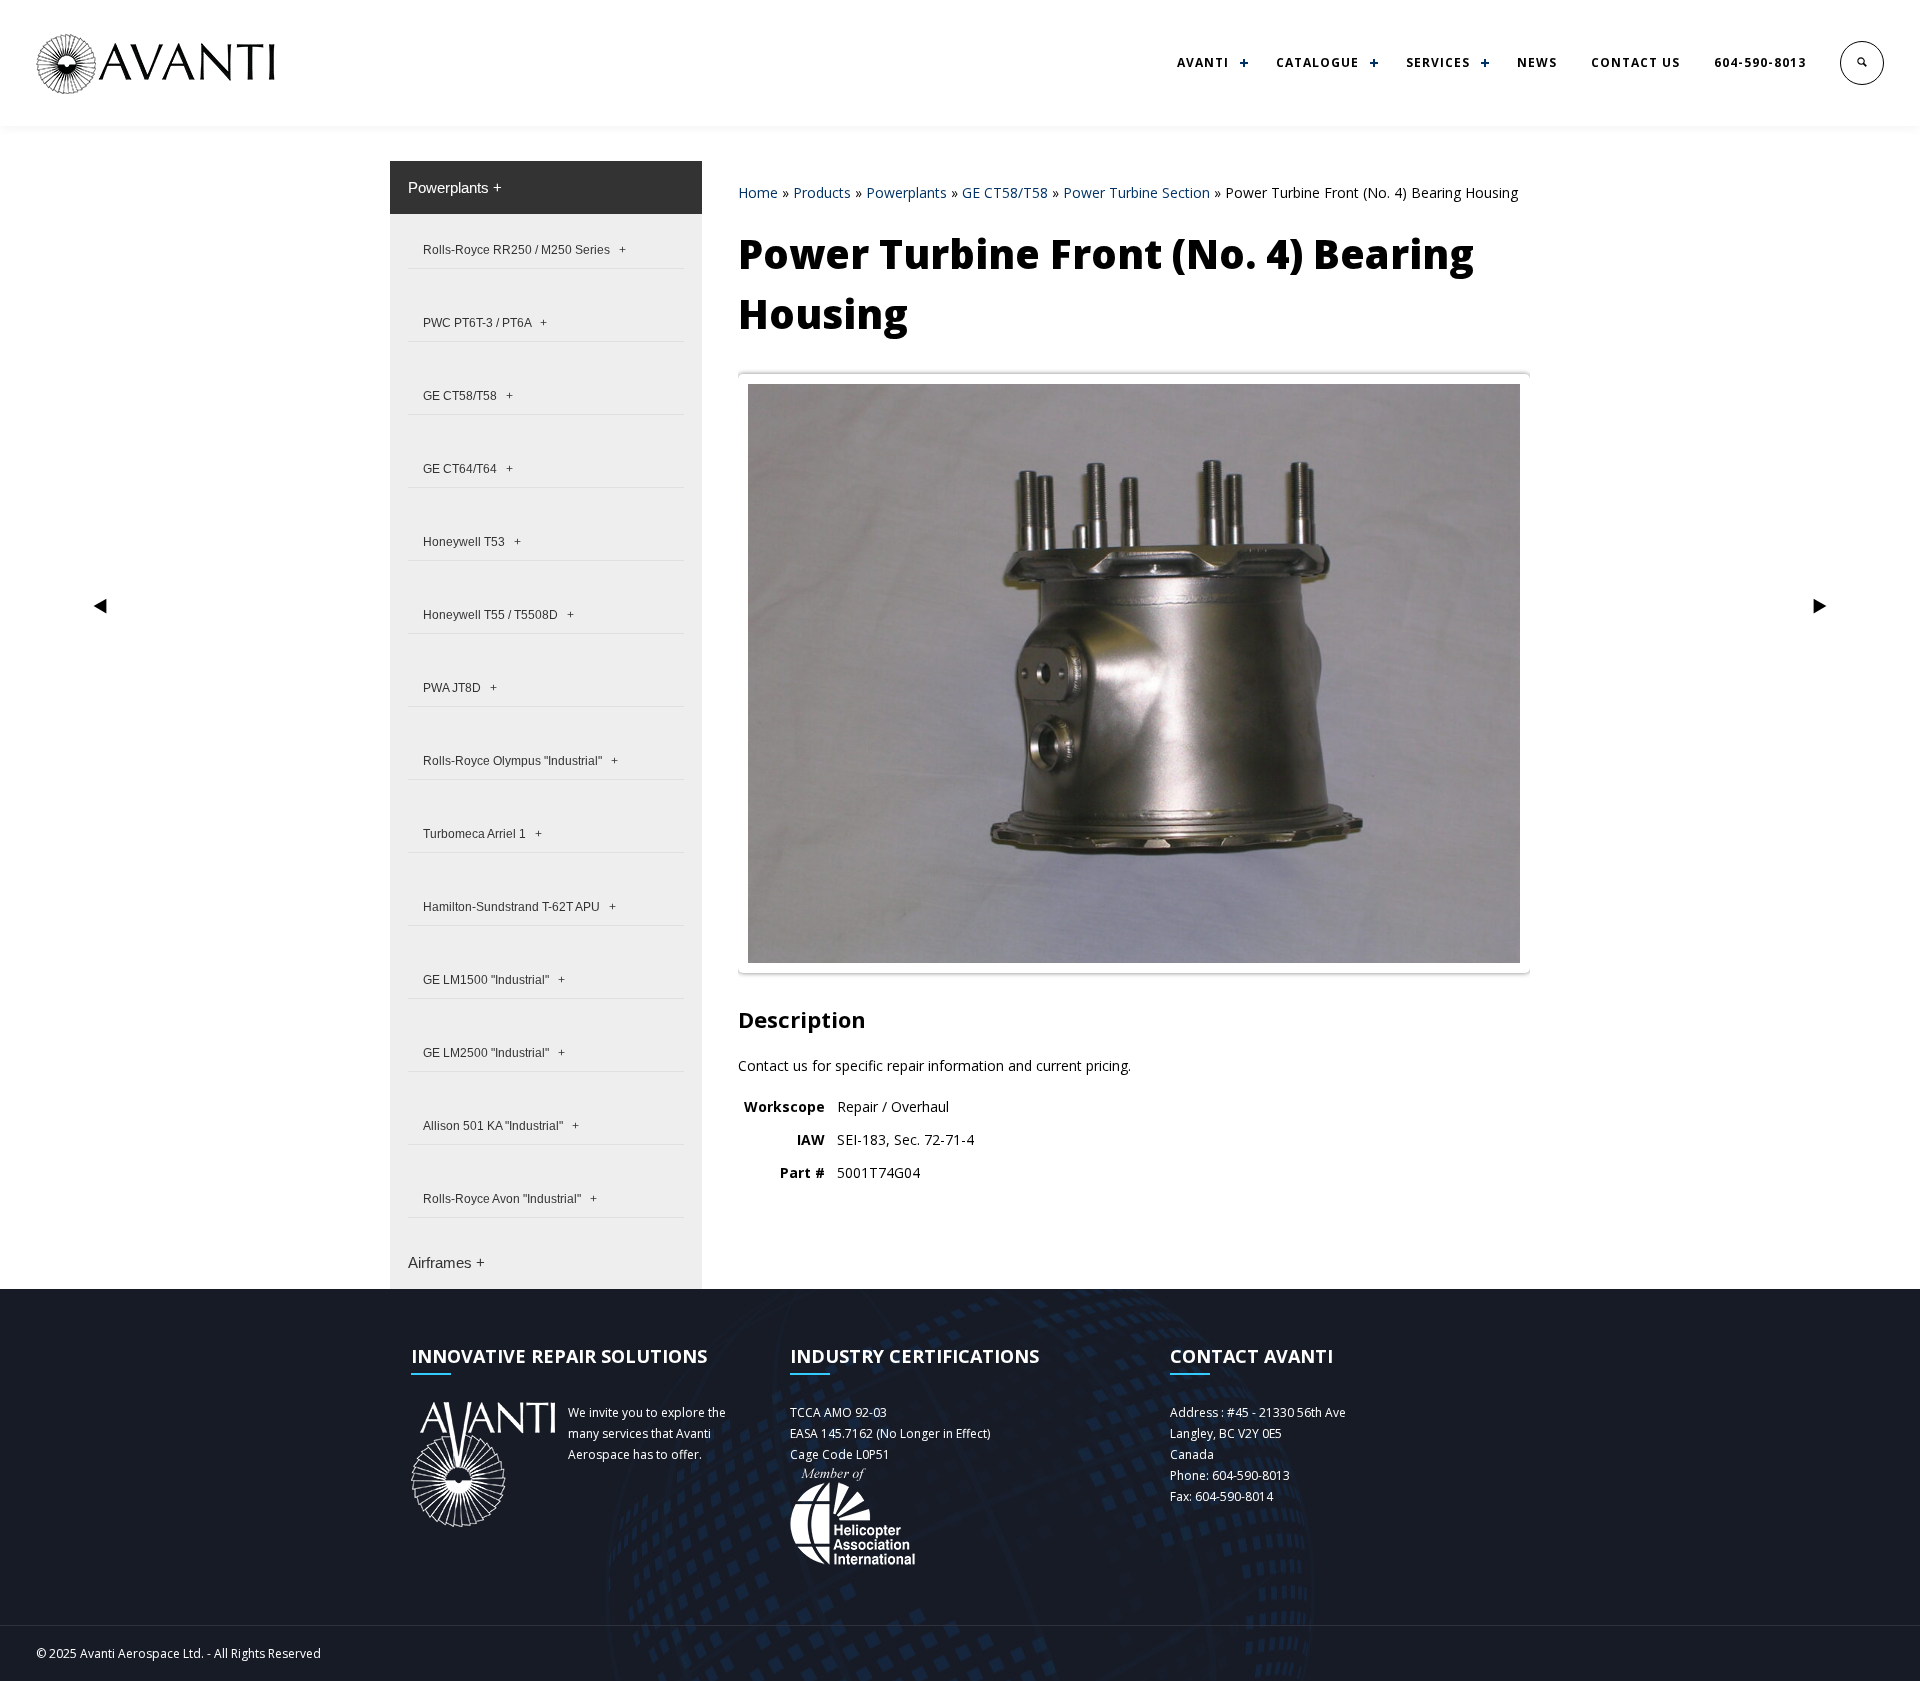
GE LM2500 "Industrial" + (494, 1053)
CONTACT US (1635, 62)
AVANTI (1203, 62)
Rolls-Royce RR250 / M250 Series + (524, 250)
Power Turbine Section (1136, 192)
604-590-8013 (1760, 62)
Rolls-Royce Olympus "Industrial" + (520, 761)
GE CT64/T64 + (468, 469)
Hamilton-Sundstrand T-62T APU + (519, 907)
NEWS (1537, 62)
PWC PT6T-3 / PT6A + (485, 323)
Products (822, 192)
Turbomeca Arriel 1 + (482, 834)
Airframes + (446, 1262)
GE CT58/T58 (1005, 192)
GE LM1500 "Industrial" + (494, 980)
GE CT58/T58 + (468, 396)
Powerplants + (455, 187)
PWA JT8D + (460, 688)
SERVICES (1438, 62)
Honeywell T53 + (472, 542)
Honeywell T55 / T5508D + (498, 615)
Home (758, 192)
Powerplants (906, 192)
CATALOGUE (1317, 62)
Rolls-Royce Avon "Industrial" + (510, 1199)
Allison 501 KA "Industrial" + (501, 1126)
